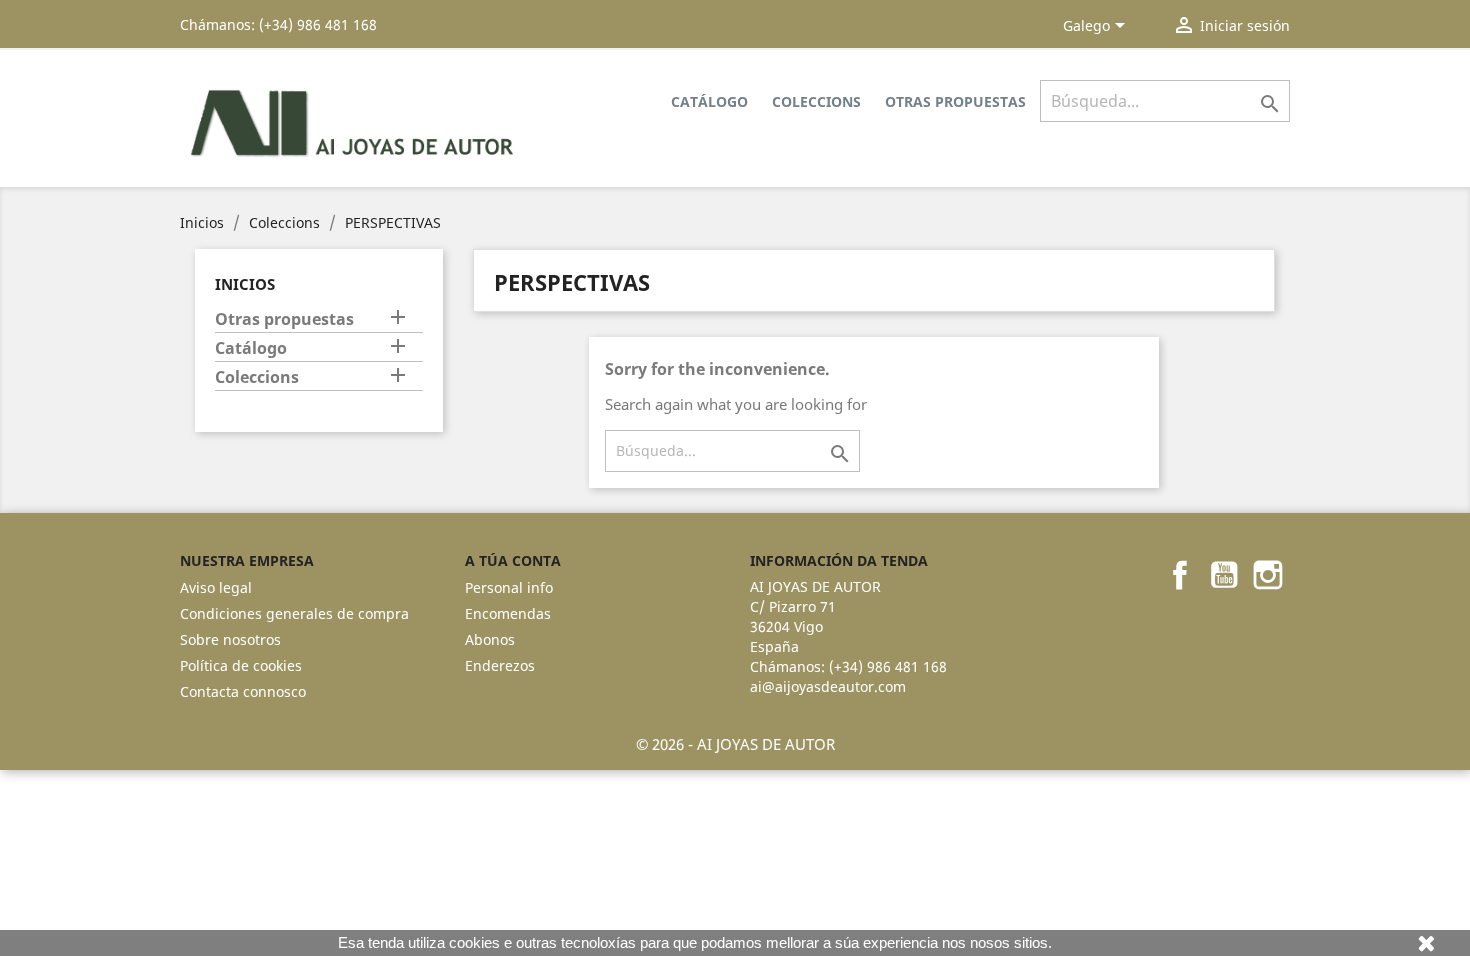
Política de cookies (241, 665)
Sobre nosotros (230, 639)
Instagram (1268, 575)
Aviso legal (216, 587)
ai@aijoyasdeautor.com (828, 686)
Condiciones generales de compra (294, 613)
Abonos (490, 639)
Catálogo (709, 101)
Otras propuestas (955, 101)
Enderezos (500, 665)
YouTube (1224, 575)
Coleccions (816, 101)
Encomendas (508, 613)
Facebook (1180, 575)
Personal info (509, 587)
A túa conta (513, 560)
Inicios (245, 284)
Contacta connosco (243, 691)
